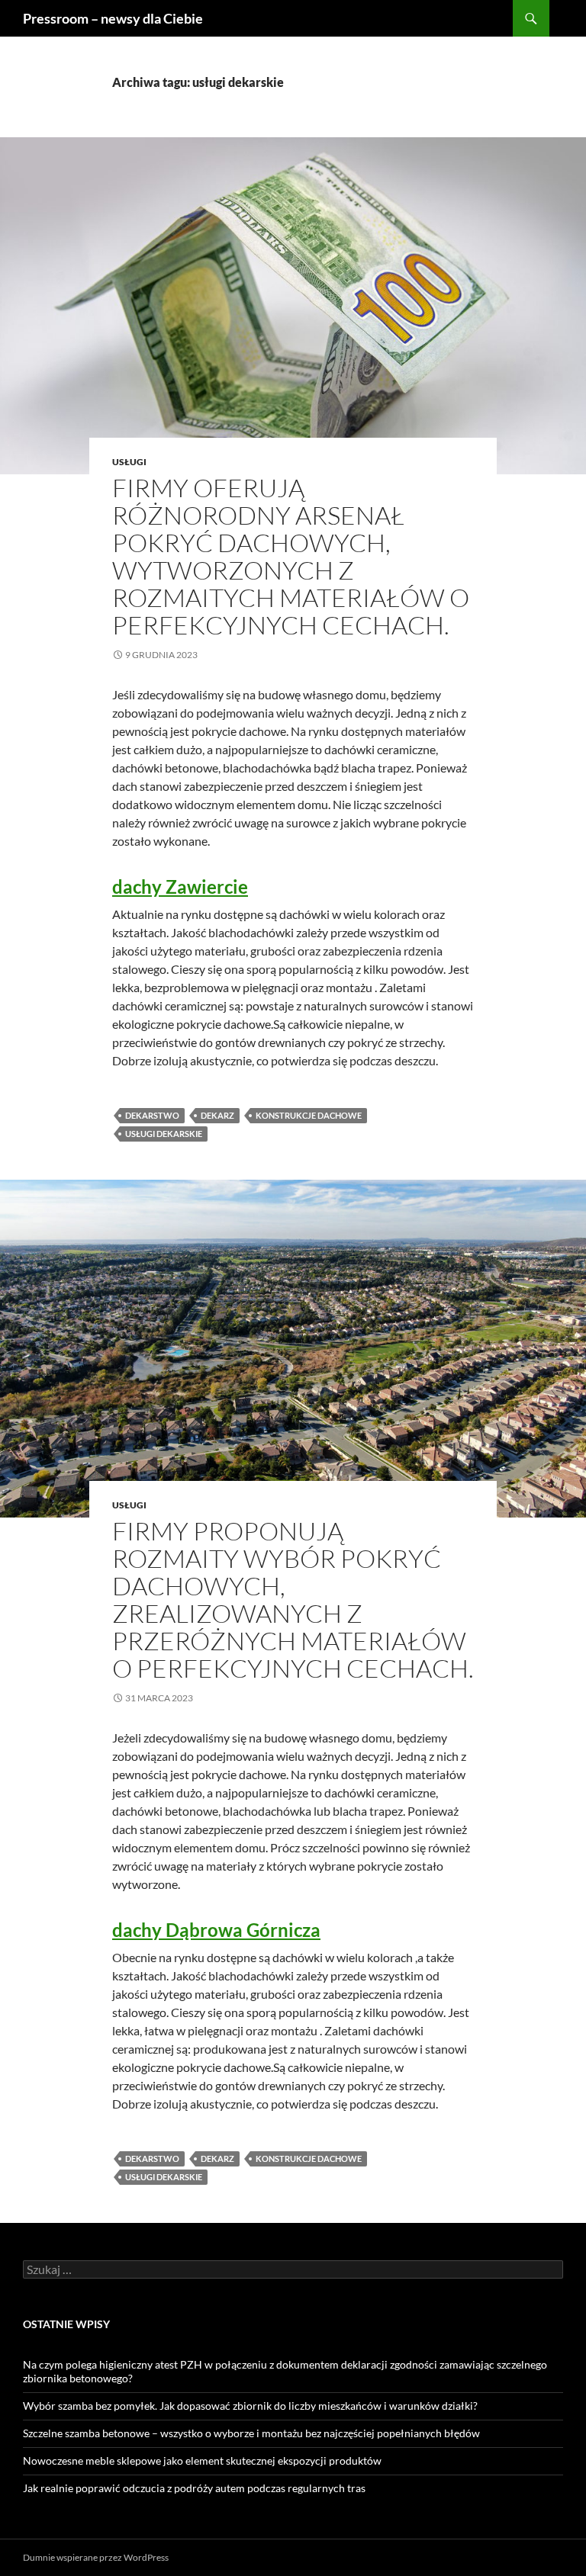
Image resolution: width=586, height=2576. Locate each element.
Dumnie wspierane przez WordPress (96, 2557)
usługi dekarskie (164, 1134)
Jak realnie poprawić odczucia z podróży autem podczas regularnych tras (194, 2488)
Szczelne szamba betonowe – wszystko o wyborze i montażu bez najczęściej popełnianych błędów (251, 2433)
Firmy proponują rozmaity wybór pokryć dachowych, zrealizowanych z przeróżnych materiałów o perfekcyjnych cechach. (293, 1600)
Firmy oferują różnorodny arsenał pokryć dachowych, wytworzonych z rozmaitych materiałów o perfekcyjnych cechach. (291, 556)
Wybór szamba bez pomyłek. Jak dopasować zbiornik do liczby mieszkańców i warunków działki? (250, 2406)
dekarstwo (152, 1115)
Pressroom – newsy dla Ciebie (113, 18)
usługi (129, 462)
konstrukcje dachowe (309, 1115)
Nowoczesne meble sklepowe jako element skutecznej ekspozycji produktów (202, 2460)
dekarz (217, 1115)
